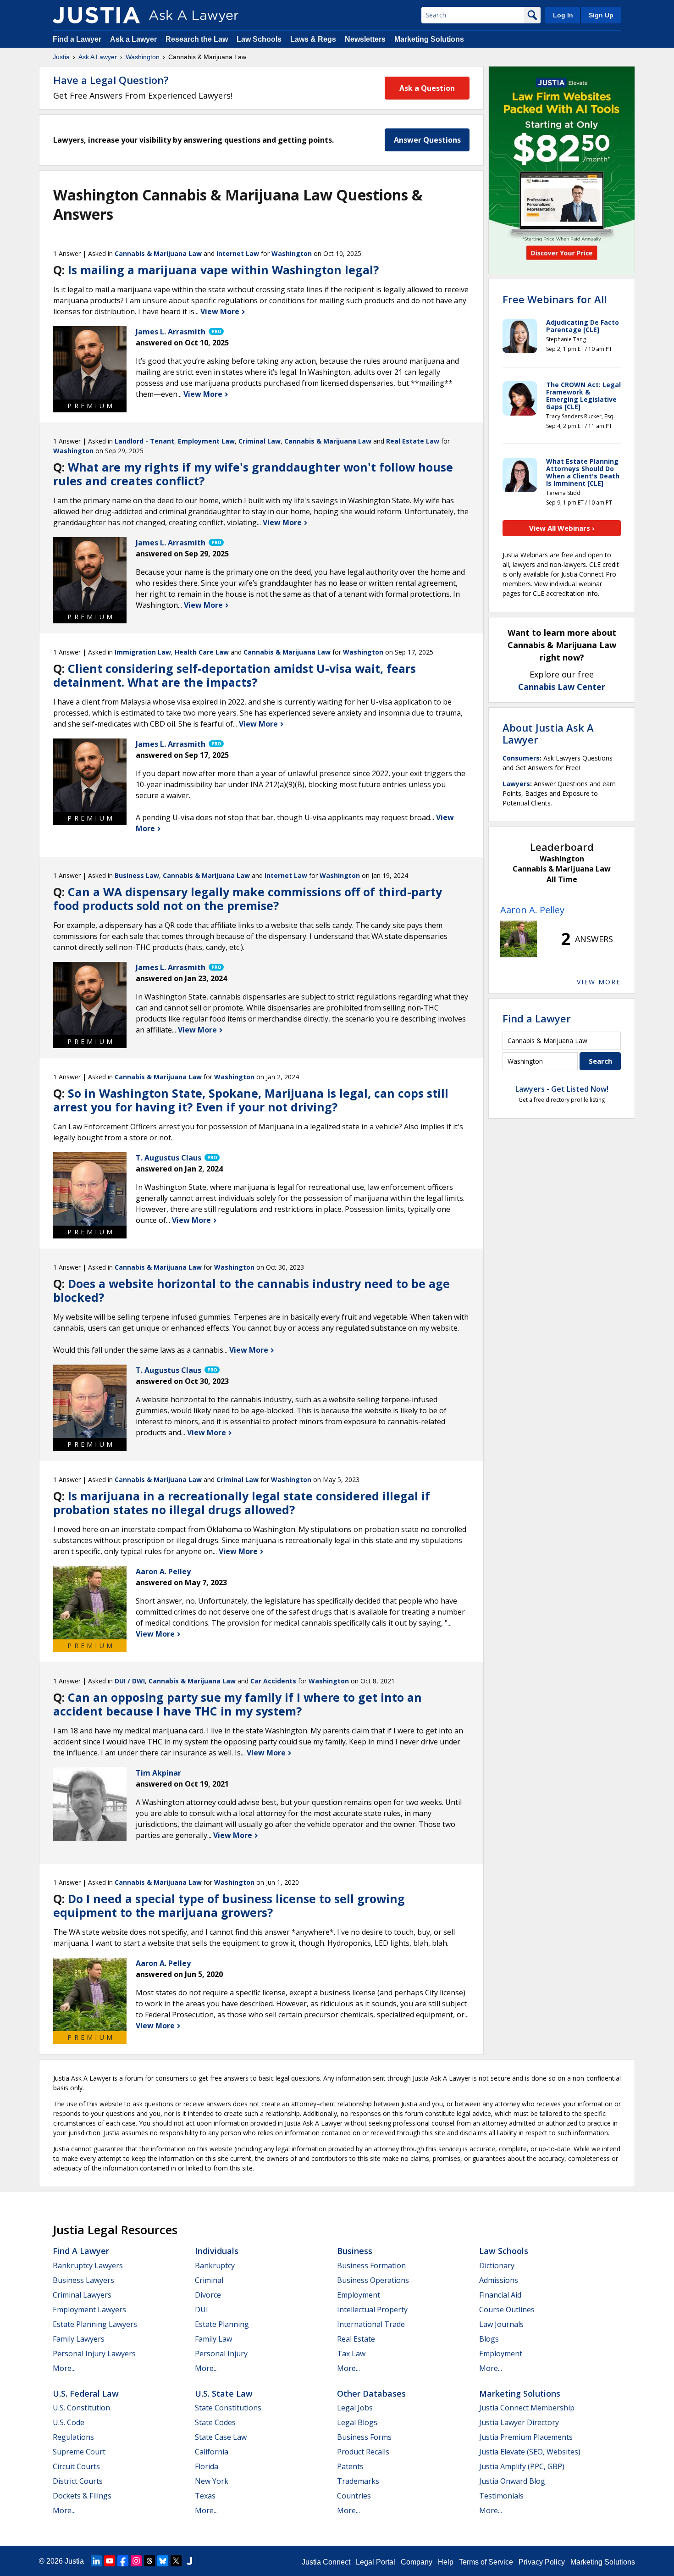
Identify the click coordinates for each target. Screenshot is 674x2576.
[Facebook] (123, 2561)
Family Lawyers (79, 2339)
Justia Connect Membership (527, 2408)
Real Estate (356, 2339)
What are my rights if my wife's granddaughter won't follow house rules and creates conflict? (253, 474)
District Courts (78, 2481)
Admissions (499, 2280)
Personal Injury (221, 2354)
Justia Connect (326, 2562)
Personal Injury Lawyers (94, 2354)
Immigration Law (143, 652)
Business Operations (373, 2280)
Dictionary (497, 2265)
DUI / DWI (130, 1681)
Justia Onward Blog (512, 2481)
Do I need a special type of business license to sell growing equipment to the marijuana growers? (229, 1905)
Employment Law (206, 441)
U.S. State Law (224, 2393)
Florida (207, 2466)
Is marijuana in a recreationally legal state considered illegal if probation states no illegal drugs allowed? (242, 1503)
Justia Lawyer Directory (519, 2422)
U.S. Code (69, 2422)
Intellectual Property (372, 2310)
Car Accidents (273, 1681)
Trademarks (358, 2481)
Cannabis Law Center (562, 687)
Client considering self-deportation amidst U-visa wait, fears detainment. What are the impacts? (235, 675)
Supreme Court (79, 2452)
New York (212, 2481)
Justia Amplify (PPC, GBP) (522, 2466)
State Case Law (221, 2437)
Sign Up (601, 15)
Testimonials (501, 2496)
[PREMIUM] (90, 363)
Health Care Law (202, 652)
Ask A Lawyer (98, 57)
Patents (350, 2466)
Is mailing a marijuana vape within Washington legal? (223, 270)
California (212, 2452)
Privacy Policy (542, 2562)
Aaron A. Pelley (532, 910)
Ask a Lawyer (134, 39)
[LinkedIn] (96, 2561)
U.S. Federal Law (86, 2393)
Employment (359, 2295)
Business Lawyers (83, 2280)
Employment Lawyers (89, 2310)
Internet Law (238, 253)
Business (355, 2251)
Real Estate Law (413, 441)
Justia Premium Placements (526, 2437)
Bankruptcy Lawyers (88, 2265)
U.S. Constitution (81, 2408)
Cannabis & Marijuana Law (158, 253)
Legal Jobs (355, 2408)
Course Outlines (507, 2310)
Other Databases (371, 2393)
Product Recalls (363, 2452)
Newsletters (365, 39)
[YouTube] (110, 2561)
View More (221, 311)
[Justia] (96, 15)
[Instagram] (136, 2561)
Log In (563, 15)
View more (599, 982)
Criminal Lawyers (82, 2295)
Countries (354, 2496)
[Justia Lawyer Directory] (189, 2561)
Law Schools (259, 39)
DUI (202, 2310)
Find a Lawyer (77, 39)
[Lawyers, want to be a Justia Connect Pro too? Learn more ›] (215, 332)
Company (417, 2562)
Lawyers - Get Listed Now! (562, 1089)
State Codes (215, 2422)
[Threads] (149, 2561)
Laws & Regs (313, 39)
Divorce (208, 2295)
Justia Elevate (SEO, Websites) (530, 2452)
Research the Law (197, 39)
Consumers (521, 758)
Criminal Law (260, 441)
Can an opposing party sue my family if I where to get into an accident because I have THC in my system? (238, 1704)
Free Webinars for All (555, 299)
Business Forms (364, 2437)
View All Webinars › (562, 528)
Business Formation (371, 2265)
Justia (61, 57)
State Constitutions (228, 2408)
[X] (176, 2561)
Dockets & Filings (82, 2496)
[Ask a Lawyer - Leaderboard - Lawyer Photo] (519, 939)
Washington (143, 57)
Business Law (137, 875)
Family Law (213, 2339)
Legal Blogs (357, 2422)
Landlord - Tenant (144, 441)
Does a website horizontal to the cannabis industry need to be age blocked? (251, 1290)
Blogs (489, 2339)
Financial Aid (500, 2295)
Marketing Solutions (429, 39)
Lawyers (516, 784)
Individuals (217, 2251)
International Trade (371, 2324)
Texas (205, 2496)
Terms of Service (486, 2562)
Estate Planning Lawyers (95, 2324)
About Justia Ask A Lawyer (548, 733)
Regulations (73, 2437)
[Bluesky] (163, 2561)
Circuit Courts (76, 2466)
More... (64, 2368)
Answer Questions (427, 140)
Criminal (209, 2280)
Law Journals (501, 2324)
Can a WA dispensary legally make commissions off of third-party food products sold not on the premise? (248, 899)
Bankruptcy (215, 2265)
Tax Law (351, 2354)
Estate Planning (222, 2324)
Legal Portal (376, 2562)
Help (446, 2562)
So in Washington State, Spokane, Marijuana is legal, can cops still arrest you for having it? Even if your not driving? (251, 1100)
